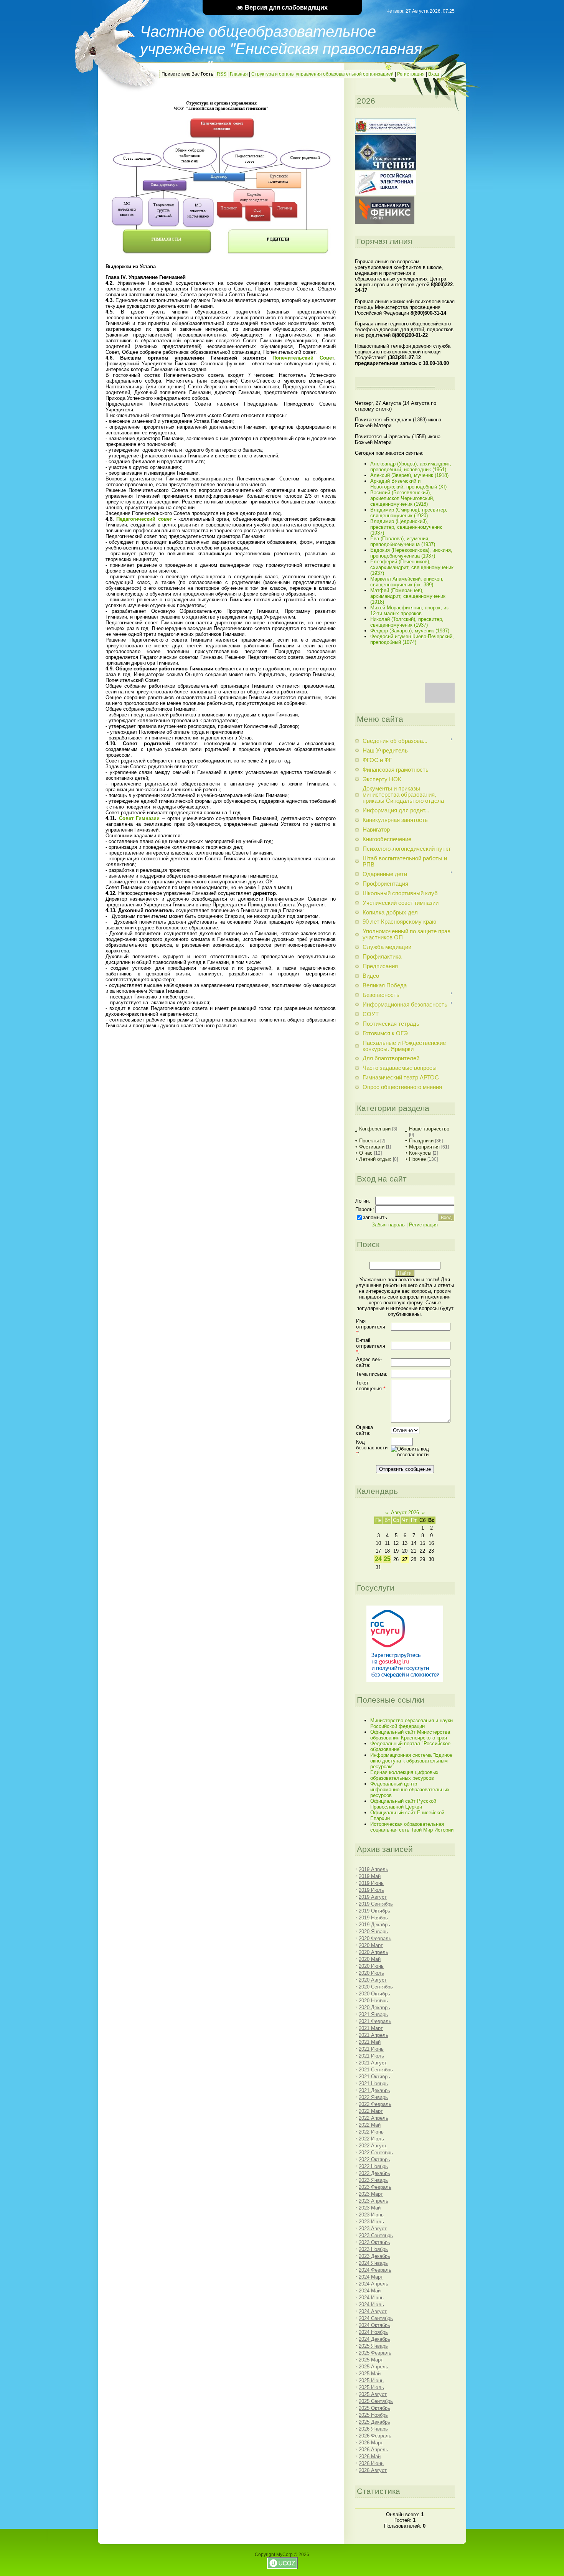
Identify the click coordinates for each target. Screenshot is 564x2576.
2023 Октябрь (374, 2242)
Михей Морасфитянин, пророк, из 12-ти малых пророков (409, 611)
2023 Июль (371, 2222)
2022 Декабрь (374, 2173)
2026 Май (370, 2456)
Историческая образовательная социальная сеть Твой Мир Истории (412, 1827)
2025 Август (373, 2394)
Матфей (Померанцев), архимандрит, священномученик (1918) (408, 596)
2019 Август (373, 1897)
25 (387, 1559)
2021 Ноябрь (373, 2083)
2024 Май (370, 2291)
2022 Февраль (375, 2104)
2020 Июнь (371, 1966)
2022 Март (371, 2111)
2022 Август (373, 2146)
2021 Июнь (371, 2049)
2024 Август (373, 2311)
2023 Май (370, 2208)
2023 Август (373, 2229)
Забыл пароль (388, 1225)
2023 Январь (373, 2180)
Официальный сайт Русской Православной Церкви (403, 1804)
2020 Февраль (375, 1938)
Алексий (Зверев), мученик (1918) (409, 475)
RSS (222, 74)
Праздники (421, 1141)
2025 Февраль (375, 2353)
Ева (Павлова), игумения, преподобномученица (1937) (403, 541)
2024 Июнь (371, 2298)
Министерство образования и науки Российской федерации (411, 1723)
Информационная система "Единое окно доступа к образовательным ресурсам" (411, 1761)
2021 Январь (373, 2014)
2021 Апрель (374, 2035)
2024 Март (371, 2277)
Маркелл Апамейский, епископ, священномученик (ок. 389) (407, 582)
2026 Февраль (375, 2436)
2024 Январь (373, 2263)
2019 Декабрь (374, 1925)
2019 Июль (371, 1890)
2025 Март (371, 2360)
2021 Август (373, 2063)
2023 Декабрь (374, 2256)
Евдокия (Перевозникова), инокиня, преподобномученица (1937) (411, 553)
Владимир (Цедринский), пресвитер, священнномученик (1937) (406, 527)
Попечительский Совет (303, 358)
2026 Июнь (371, 2463)
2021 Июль (371, 2056)
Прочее (417, 1159)
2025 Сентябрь (376, 2401)
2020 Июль (371, 1973)
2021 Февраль (375, 2021)
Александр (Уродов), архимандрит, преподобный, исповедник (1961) (411, 467)
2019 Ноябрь (373, 1918)
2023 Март (371, 2194)
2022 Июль (371, 2139)
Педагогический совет (144, 519)
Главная (239, 74)
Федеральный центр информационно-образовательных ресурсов (410, 1790)
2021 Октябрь (374, 2077)
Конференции (375, 1129)
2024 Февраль (375, 2270)
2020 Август (373, 1980)
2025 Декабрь (374, 2422)
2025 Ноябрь (373, 2415)
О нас (366, 1153)
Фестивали (372, 1147)
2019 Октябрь (374, 1911)
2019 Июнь (371, 1883)
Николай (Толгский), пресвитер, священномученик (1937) (407, 622)
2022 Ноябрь (373, 2166)
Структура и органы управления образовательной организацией (322, 74)
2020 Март (371, 1945)
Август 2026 (405, 1512)
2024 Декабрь (374, 2339)
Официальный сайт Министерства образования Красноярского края (410, 1735)
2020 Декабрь (374, 2007)
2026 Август (373, 2470)
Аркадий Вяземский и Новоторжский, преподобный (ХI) (408, 484)
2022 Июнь (371, 2132)
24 (378, 1559)
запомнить (375, 1217)
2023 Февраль (375, 2187)
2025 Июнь (371, 2380)
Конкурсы (420, 1153)
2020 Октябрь (374, 1994)
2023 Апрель (374, 2201)
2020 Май (370, 1959)
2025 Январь (373, 2346)
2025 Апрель (374, 2367)
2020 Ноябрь (373, 2001)
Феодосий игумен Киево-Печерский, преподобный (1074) (412, 639)
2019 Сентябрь (376, 1904)
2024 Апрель (374, 2284)
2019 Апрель (374, 1869)
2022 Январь (373, 2097)
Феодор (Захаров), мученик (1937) (410, 631)
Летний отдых (375, 1159)
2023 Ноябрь (373, 2249)
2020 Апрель (374, 1952)
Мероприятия (424, 1147)
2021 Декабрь (374, 2090)
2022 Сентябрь (376, 2153)
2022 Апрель (374, 2118)
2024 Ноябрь (373, 2332)
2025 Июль (371, 2387)
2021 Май (370, 2042)
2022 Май (370, 2125)
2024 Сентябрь (376, 2318)
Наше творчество (429, 1129)
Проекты (369, 1141)
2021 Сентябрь (376, 2070)
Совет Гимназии (139, 818)
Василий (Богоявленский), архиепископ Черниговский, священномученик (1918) (402, 498)
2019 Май (370, 1876)
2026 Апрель (374, 2450)
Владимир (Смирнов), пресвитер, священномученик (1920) (409, 513)
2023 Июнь (371, 2215)
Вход (434, 74)
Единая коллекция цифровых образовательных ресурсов (404, 1775)
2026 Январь (373, 2429)
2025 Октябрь (374, 2408)
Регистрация (411, 74)
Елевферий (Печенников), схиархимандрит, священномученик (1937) (412, 567)
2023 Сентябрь (376, 2235)
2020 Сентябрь (376, 1987)
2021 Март (371, 2028)
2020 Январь (373, 1932)
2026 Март (371, 2443)
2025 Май (370, 2374)
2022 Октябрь (374, 2159)
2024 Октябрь (374, 2325)
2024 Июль (371, 2305)
